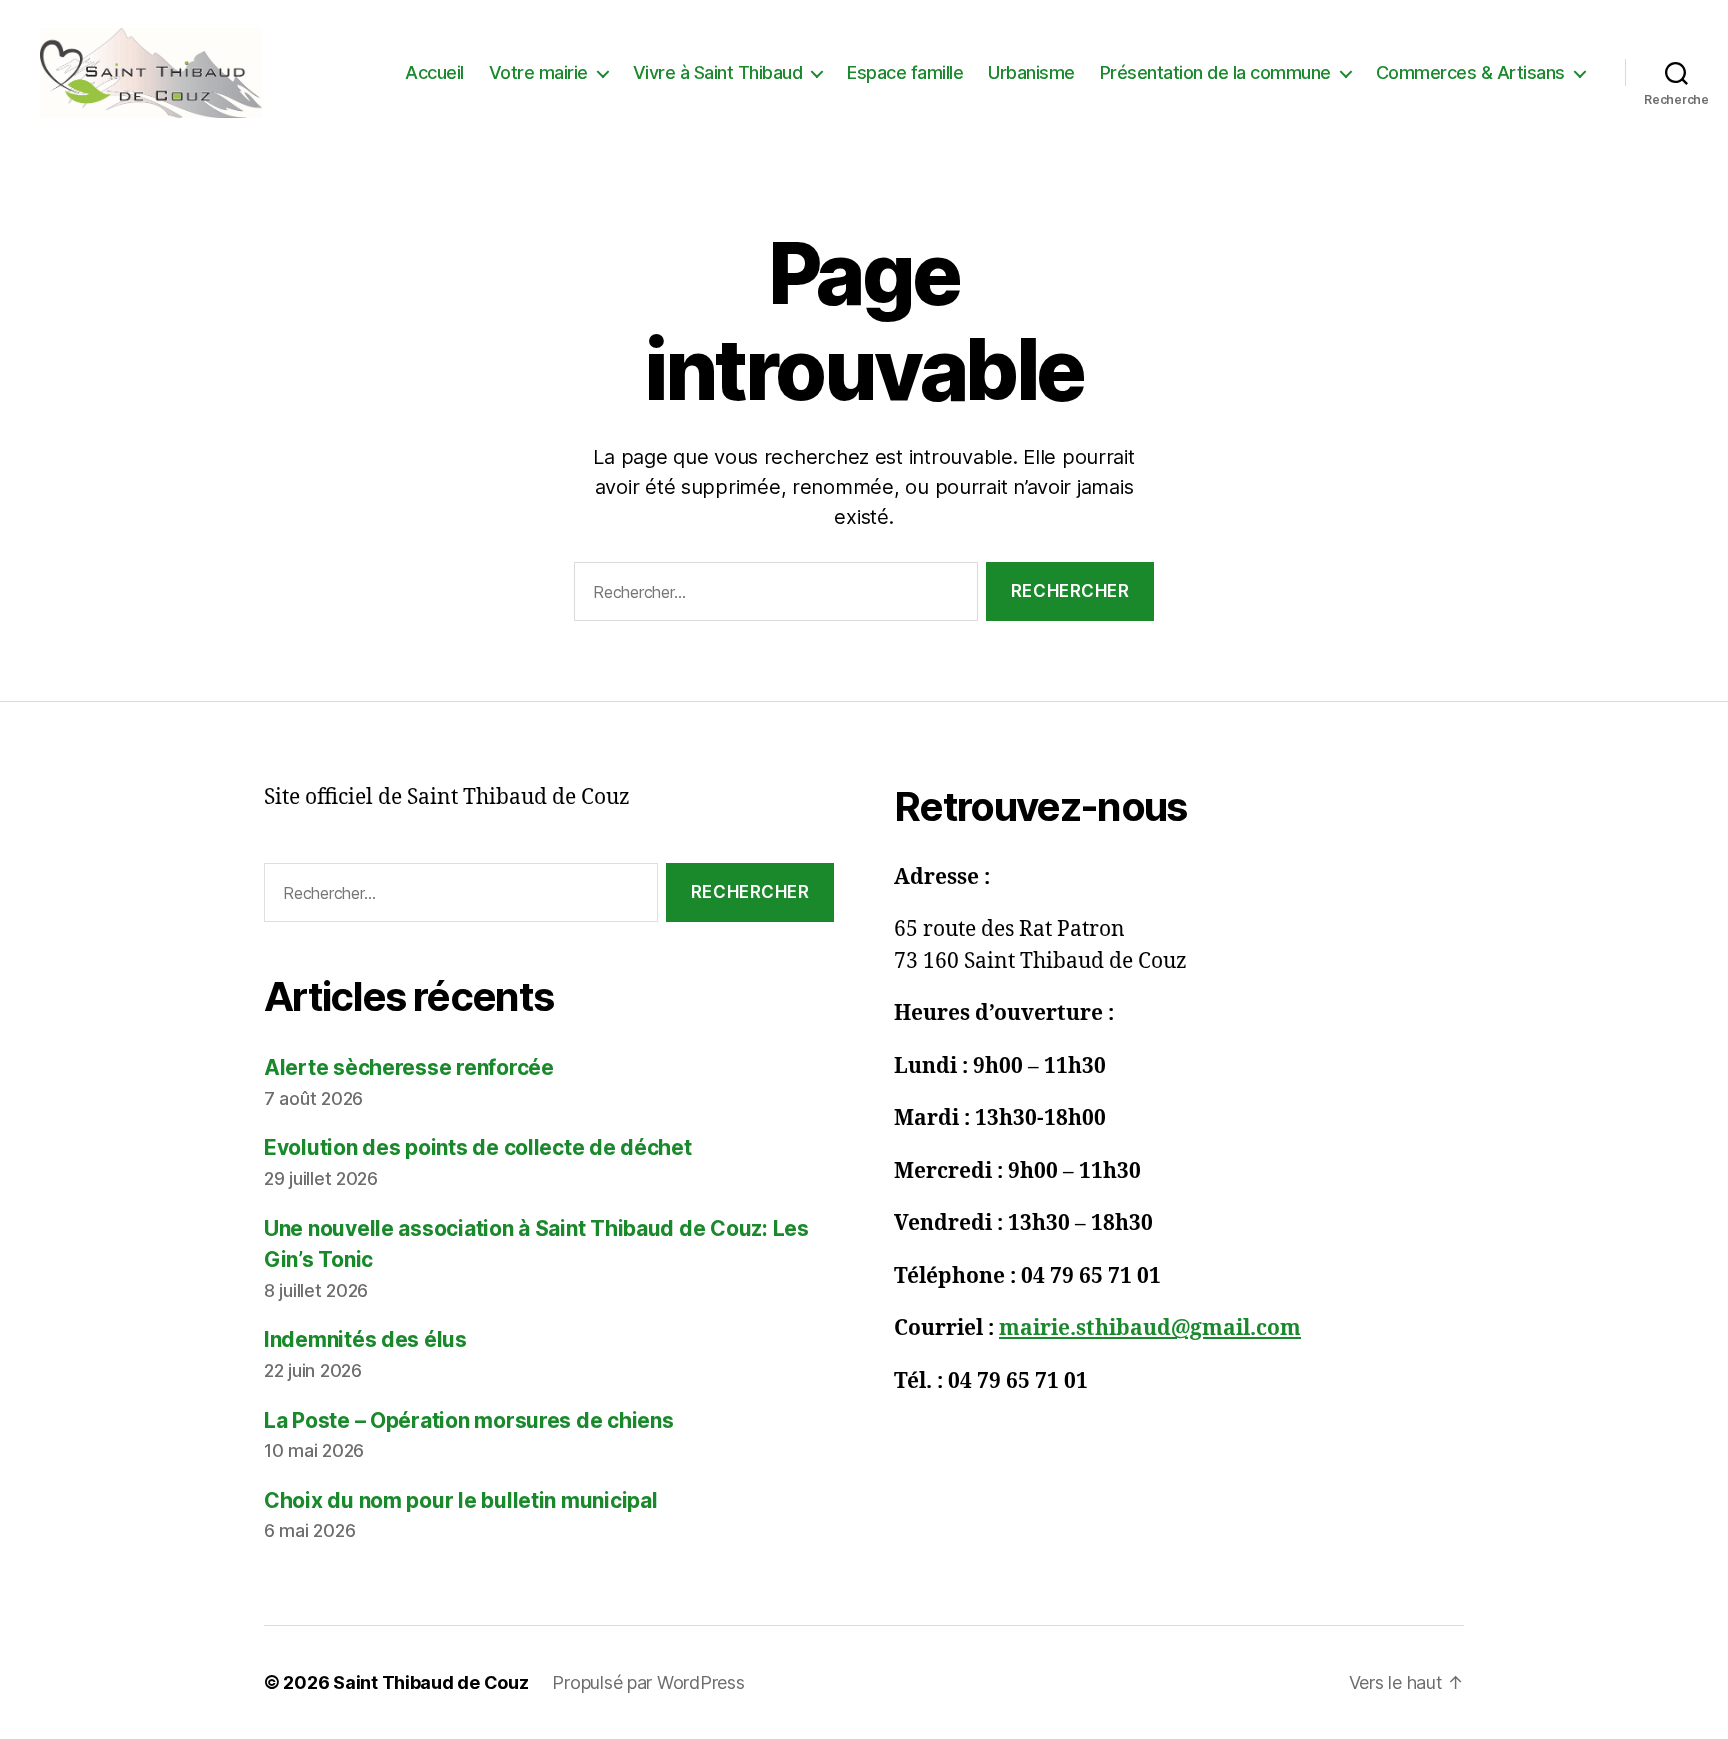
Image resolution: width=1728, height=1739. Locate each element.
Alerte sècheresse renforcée (409, 1067)
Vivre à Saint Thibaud (718, 72)
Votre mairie (538, 72)
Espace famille (905, 72)
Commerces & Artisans (1470, 72)
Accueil (434, 72)
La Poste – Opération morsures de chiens (468, 1420)
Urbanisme (1031, 72)
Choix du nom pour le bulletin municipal (460, 1500)
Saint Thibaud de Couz (430, 1682)
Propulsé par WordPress (648, 1682)
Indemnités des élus (365, 1339)
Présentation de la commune (1215, 72)
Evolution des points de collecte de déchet (478, 1147)
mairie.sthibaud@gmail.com (1150, 1328)
